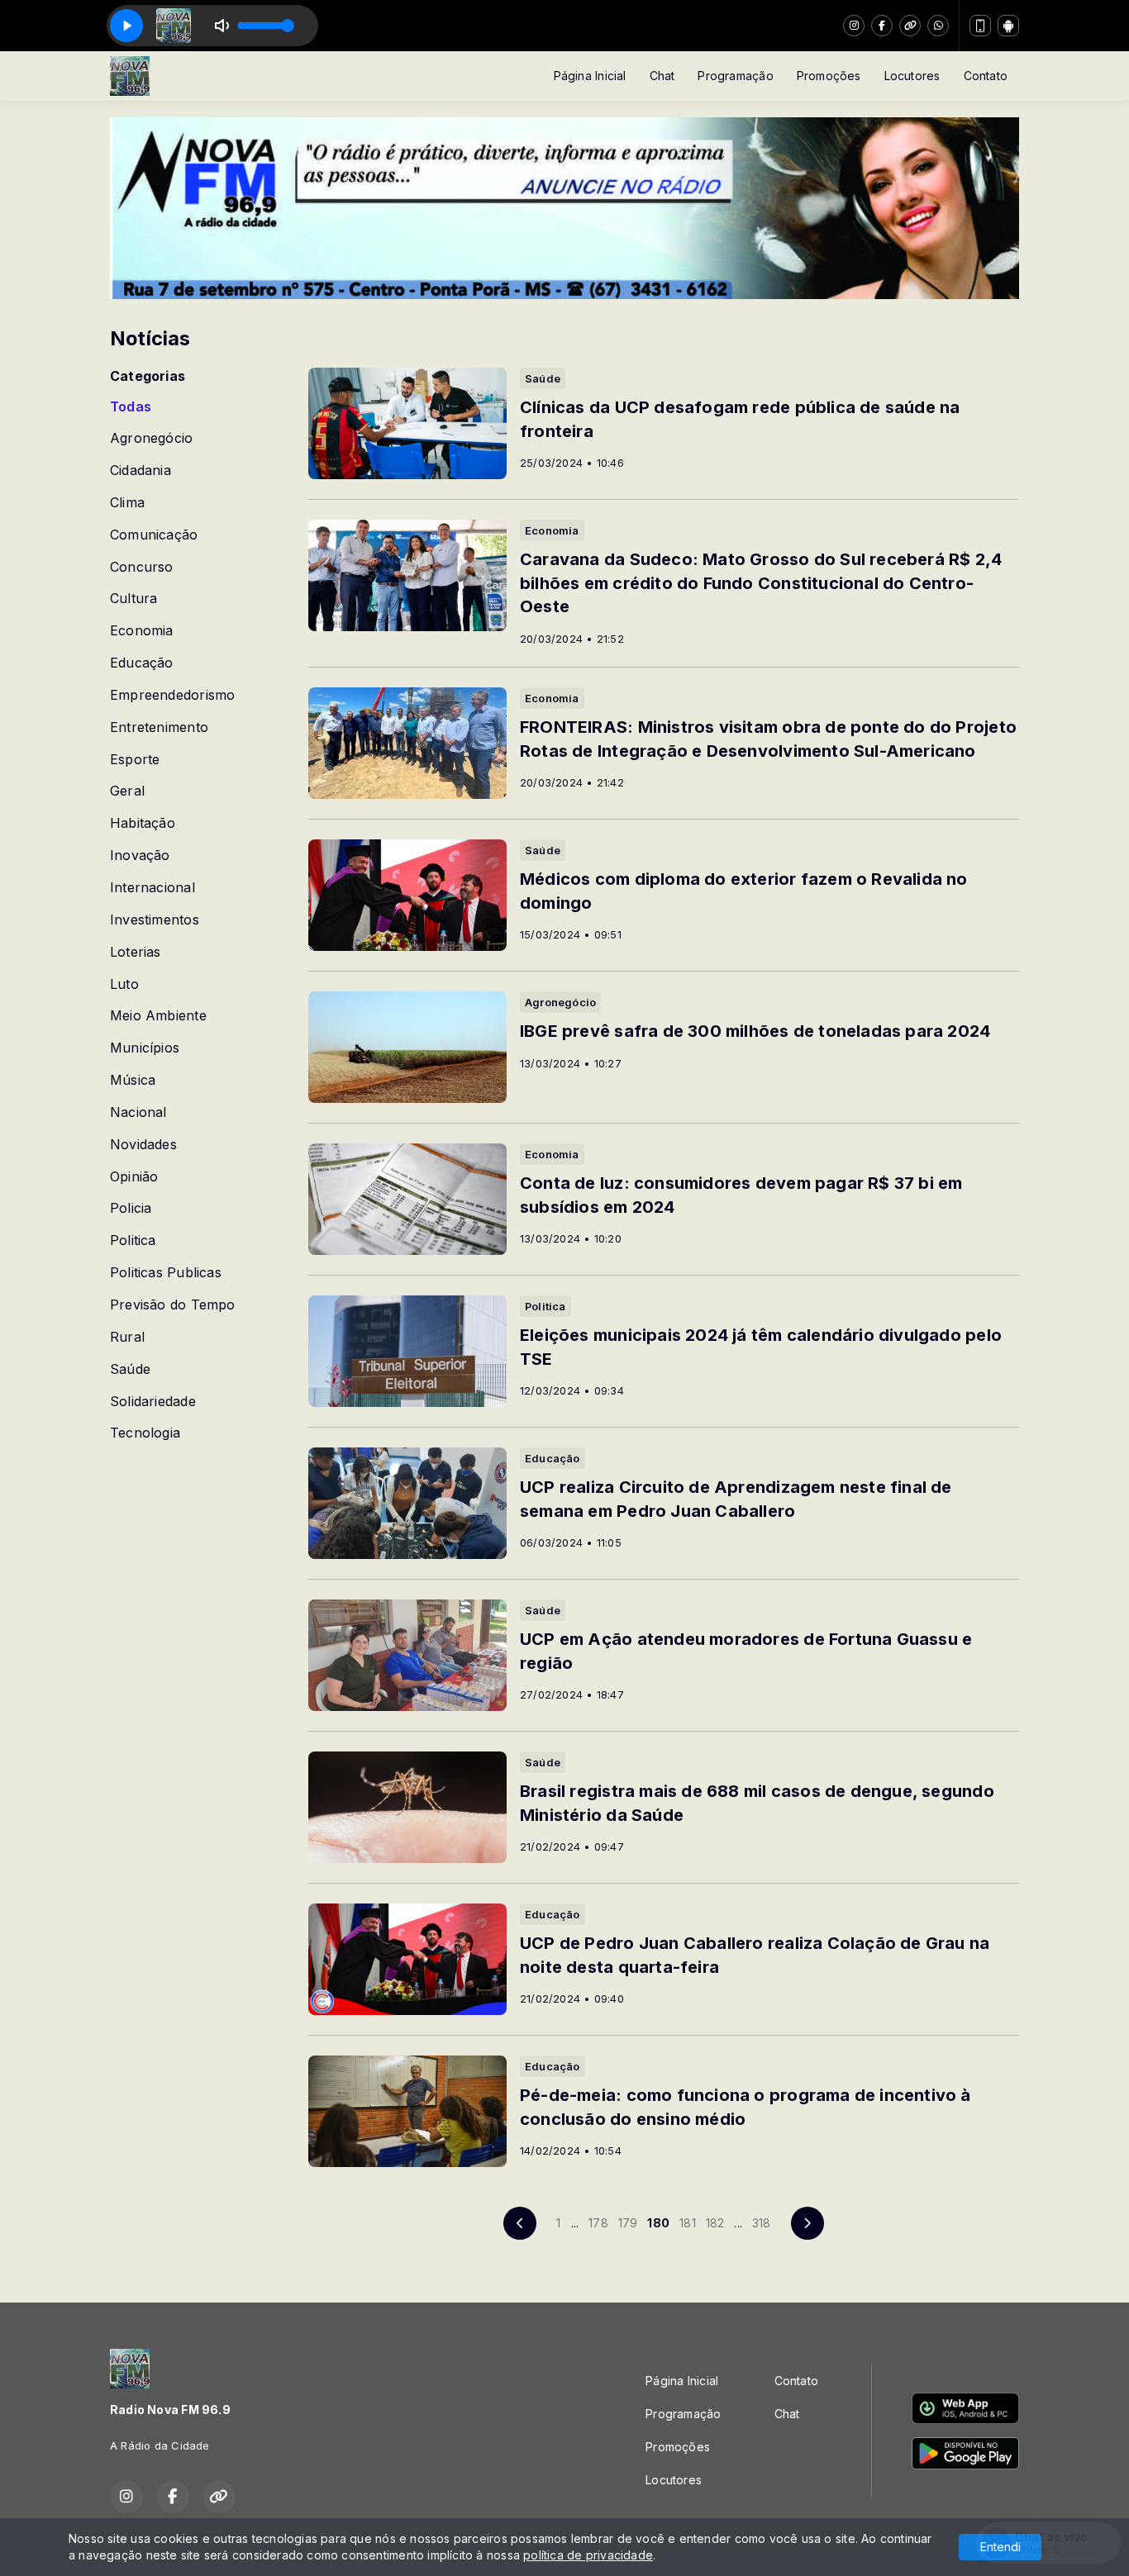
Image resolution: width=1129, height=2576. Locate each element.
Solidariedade (153, 1402)
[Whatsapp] (938, 26)
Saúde (130, 1369)
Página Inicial (590, 76)
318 (762, 2223)
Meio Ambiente (158, 1016)
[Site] (910, 26)
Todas (131, 407)
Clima (127, 503)
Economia (142, 631)
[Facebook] (882, 26)
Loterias (136, 952)
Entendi (1000, 2547)
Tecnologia (145, 1433)
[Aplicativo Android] (1008, 26)
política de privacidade (588, 2555)
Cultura (133, 599)
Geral (127, 791)
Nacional (138, 1112)
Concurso (142, 567)
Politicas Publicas (166, 1273)
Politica (133, 1240)
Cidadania (141, 471)
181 (688, 2223)
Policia (131, 1208)
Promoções (829, 76)
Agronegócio (151, 438)
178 (598, 2223)
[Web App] (980, 26)
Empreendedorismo (172, 695)
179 (628, 2223)
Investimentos (155, 920)
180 (658, 2223)
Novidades (143, 1145)
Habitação (143, 823)
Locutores (912, 76)
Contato (986, 76)
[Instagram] (854, 26)
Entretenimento (159, 727)
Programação (735, 76)
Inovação (140, 855)
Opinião (134, 1177)
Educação (142, 663)
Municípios (145, 1048)
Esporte (135, 760)
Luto (124, 984)
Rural (127, 1337)
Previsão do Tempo (173, 1305)
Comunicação (154, 535)
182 (715, 2223)
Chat (662, 76)
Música (133, 1080)
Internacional (152, 888)
